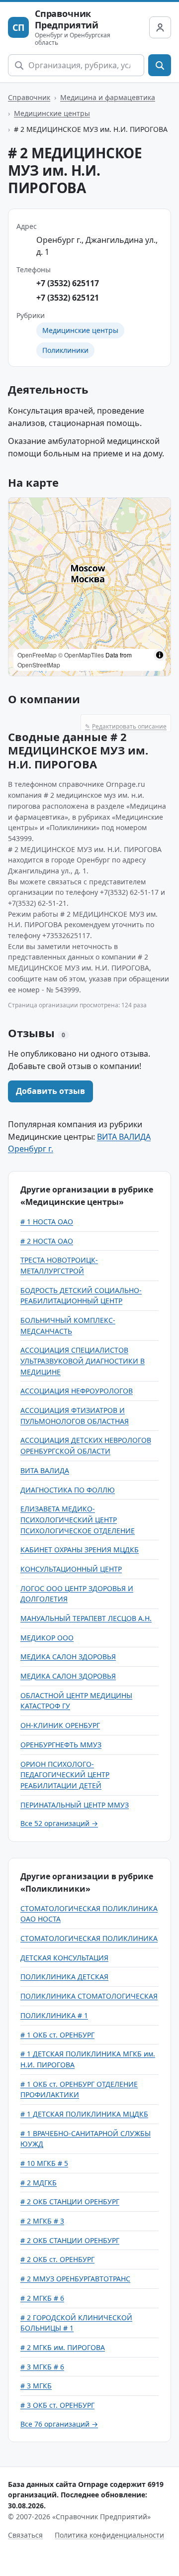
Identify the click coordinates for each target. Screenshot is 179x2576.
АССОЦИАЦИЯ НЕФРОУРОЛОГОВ (77, 1391)
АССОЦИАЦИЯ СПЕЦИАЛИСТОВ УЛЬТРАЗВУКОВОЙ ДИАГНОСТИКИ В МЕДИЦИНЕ (83, 1361)
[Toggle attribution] (160, 655)
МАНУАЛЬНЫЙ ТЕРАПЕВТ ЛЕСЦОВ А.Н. (86, 1618)
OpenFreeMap (37, 655)
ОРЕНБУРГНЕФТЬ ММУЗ (61, 1745)
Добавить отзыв (50, 1091)
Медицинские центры (52, 113)
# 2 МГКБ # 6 (42, 2298)
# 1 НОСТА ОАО (47, 1222)
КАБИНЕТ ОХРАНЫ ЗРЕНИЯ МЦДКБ (80, 1550)
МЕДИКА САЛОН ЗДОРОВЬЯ (68, 1657)
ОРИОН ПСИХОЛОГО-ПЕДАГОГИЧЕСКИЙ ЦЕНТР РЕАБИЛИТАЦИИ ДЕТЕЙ (65, 1775)
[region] (89, 587)
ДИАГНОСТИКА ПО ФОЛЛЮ (68, 1490)
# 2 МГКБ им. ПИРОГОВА (63, 2347)
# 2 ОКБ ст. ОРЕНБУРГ (57, 2259)
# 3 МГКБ (36, 2386)
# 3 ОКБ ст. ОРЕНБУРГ (57, 2405)
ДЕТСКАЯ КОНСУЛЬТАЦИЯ (64, 1958)
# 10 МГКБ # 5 (44, 2163)
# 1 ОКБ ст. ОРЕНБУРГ (57, 2035)
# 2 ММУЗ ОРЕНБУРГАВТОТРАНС (75, 2279)
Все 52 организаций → (59, 1823)
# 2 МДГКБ (39, 2183)
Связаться (25, 2535)
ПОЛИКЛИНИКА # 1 (54, 2015)
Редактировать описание (126, 726)
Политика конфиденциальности (109, 2535)
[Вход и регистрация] (160, 27)
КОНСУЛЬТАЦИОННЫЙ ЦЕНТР (71, 1569)
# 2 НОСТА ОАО (47, 1241)
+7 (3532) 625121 (68, 298)
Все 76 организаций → (59, 2424)
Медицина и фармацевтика (108, 97)
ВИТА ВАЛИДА (45, 1470)
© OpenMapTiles (81, 655)
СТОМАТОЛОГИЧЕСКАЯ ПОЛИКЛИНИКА (89, 1938)
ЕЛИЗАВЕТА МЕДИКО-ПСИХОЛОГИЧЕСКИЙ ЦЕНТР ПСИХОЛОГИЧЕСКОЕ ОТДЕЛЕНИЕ (78, 1519)
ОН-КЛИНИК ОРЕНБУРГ (60, 1725)
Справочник (29, 97)
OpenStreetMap (39, 665)
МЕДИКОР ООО (47, 1638)
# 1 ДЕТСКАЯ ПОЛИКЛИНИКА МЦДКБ (84, 2114)
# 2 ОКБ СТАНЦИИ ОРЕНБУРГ (70, 2201)
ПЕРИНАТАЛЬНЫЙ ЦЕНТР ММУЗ (75, 1805)
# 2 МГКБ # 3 (42, 2221)
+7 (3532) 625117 (68, 283)
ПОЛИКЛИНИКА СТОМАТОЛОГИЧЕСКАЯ (89, 1996)
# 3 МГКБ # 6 (42, 2367)
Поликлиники (65, 350)
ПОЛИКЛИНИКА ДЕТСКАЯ (64, 1977)
